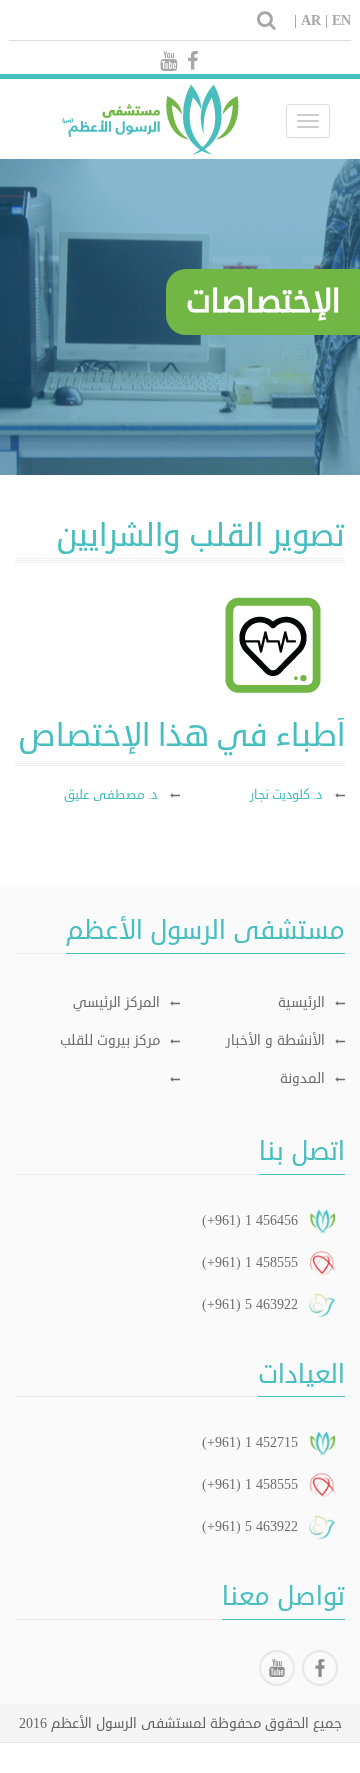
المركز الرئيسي (116, 1002)
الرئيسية (301, 1002)
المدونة (302, 1078)
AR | (314, 20)
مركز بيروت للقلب (110, 1040)
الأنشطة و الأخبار (275, 1040)
